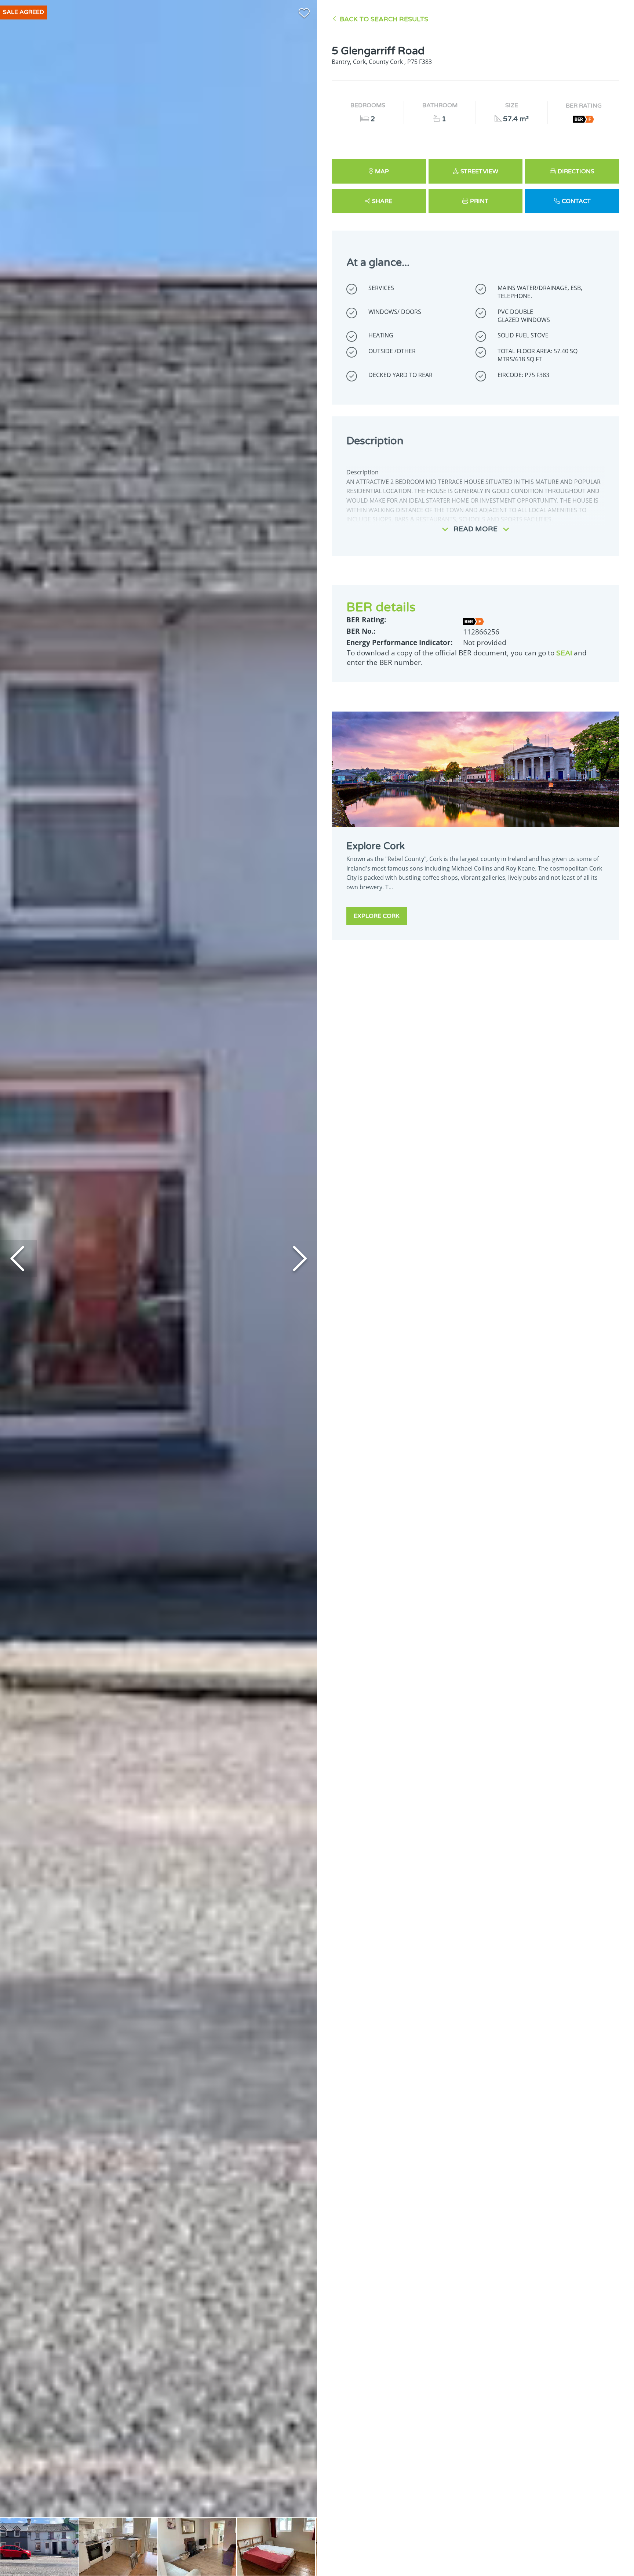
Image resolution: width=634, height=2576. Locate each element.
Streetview (479, 171)
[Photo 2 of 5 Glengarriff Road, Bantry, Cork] (118, 2547)
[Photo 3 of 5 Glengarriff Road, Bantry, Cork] (197, 2547)
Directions (576, 171)
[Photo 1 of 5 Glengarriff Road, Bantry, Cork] (39, 2547)
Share (382, 201)
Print (479, 201)
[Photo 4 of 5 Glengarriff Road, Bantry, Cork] (276, 2547)
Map (382, 171)
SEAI (564, 653)
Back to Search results (384, 19)
